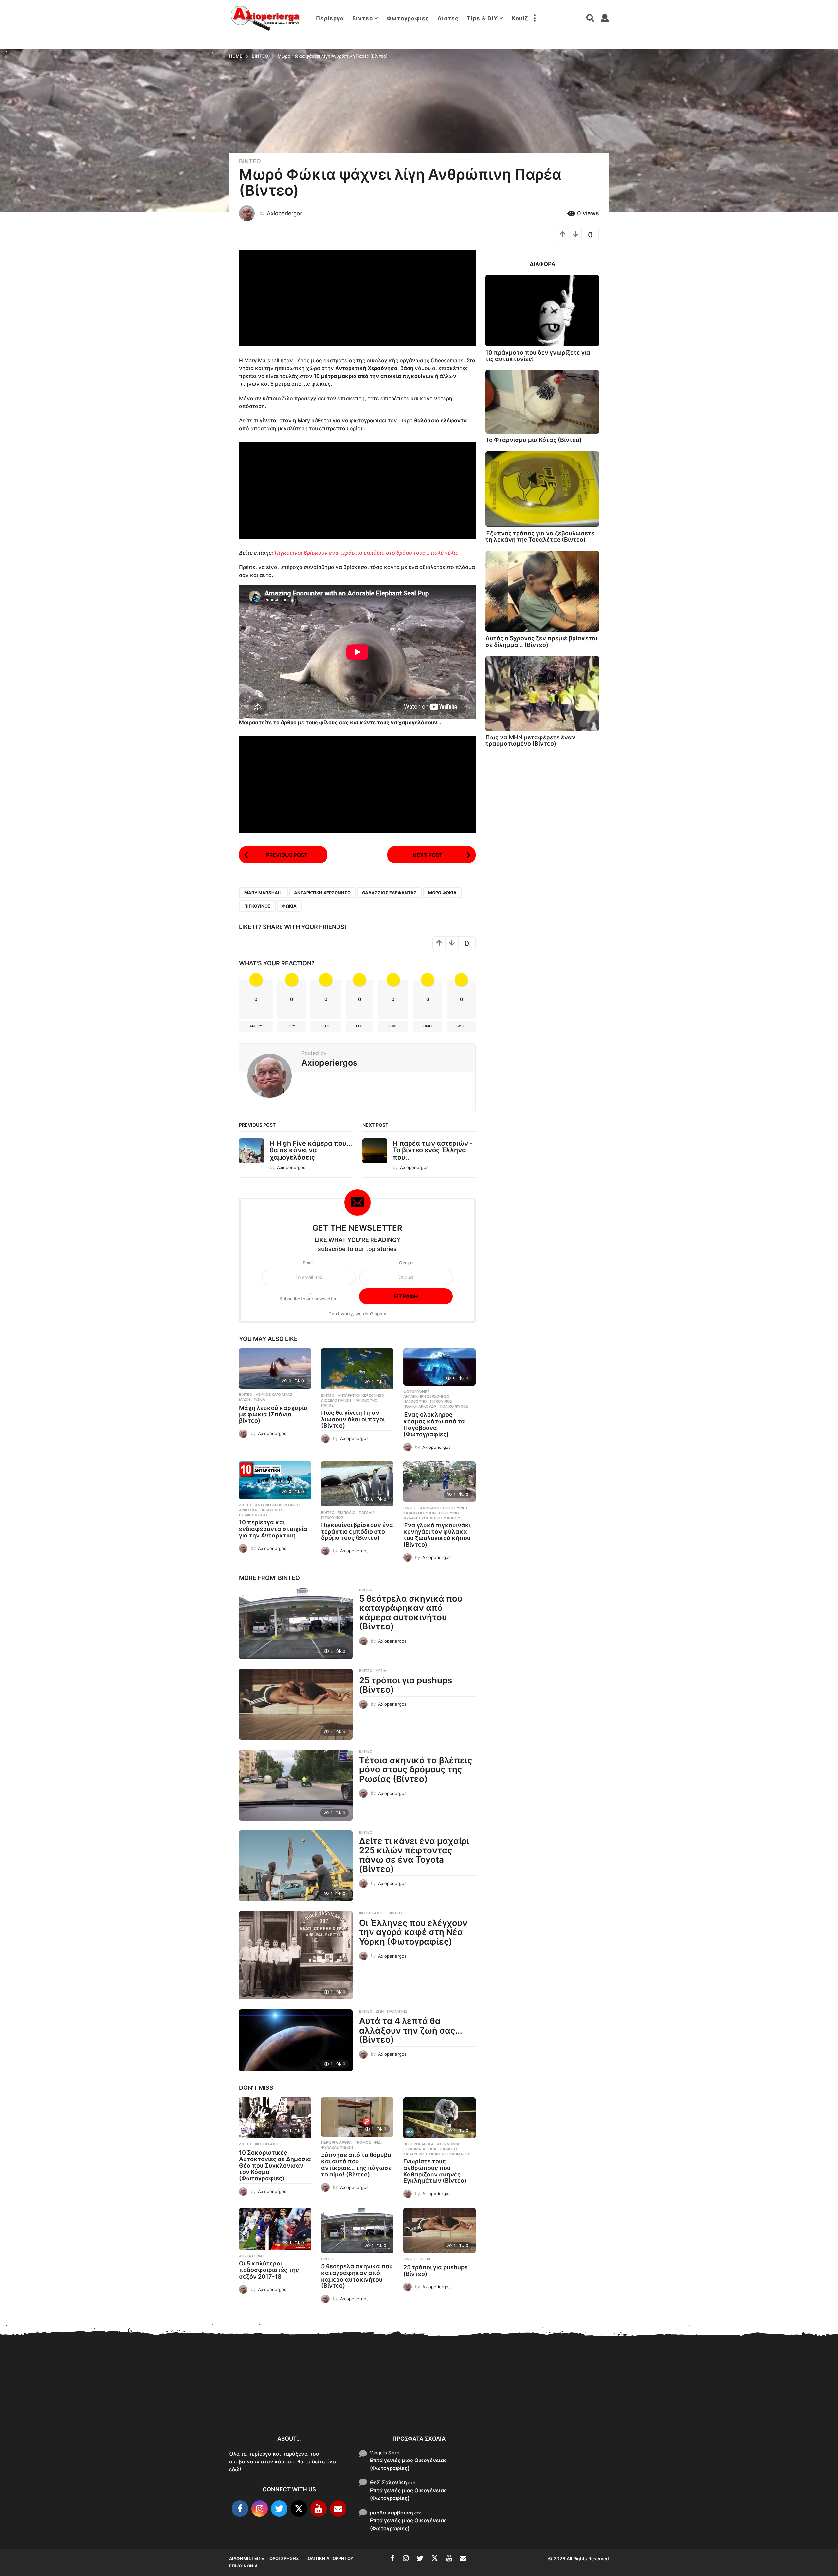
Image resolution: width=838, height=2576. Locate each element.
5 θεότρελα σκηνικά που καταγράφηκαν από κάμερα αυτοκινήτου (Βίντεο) (411, 1613)
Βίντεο (363, 18)
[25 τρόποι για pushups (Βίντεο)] (296, 1704)
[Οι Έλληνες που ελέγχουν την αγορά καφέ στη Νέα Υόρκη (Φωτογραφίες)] (296, 1955)
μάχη (245, 1399)
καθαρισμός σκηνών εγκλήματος (437, 2154)
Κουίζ (520, 18)
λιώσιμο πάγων (336, 1400)
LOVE (393, 1026)
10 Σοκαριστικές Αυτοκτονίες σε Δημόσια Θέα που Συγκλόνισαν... (262, 2403)
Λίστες (448, 18)
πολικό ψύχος (454, 1406)
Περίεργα (330, 18)
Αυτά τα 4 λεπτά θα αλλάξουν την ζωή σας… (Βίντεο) (410, 2030)
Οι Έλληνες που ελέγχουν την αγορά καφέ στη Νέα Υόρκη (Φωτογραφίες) (413, 1932)
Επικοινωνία (243, 2566)
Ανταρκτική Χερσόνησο (322, 893)
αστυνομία (448, 2144)
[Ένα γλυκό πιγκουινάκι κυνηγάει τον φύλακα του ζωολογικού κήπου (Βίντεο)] (439, 1482)
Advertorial (252, 2256)
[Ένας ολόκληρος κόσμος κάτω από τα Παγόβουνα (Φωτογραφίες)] (439, 1367)
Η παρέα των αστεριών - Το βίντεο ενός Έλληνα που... (433, 1150)
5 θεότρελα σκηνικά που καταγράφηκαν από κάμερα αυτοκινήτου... (524, 2406)
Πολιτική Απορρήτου (329, 2558)
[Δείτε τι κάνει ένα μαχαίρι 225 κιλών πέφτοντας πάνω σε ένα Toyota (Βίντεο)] (296, 1866)
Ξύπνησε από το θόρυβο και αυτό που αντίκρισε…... (328, 2399)
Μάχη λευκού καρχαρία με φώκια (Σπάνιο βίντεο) (273, 1414)
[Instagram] (260, 2509)
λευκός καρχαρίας (274, 1395)
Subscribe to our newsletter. (309, 1299)
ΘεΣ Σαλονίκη (388, 2482)
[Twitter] (279, 2509)
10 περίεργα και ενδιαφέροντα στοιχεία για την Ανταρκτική (273, 1529)
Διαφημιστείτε (246, 2558)
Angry (256, 1026)
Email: (309, 1263)
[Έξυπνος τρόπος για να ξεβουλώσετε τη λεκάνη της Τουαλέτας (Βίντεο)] (542, 489)
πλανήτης (397, 2011)
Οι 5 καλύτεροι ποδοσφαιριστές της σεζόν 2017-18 (269, 2270)
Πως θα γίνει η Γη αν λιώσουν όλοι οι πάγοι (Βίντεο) (353, 1419)
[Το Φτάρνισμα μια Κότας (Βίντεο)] (542, 402)
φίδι (378, 2142)
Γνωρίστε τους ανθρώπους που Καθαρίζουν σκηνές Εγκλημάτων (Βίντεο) (435, 2171)
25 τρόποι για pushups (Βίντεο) (406, 1685)
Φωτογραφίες (408, 18)
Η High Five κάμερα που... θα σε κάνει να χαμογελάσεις (311, 1150)
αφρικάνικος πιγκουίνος (444, 1508)
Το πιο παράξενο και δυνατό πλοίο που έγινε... (720, 2406)
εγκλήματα (414, 2149)
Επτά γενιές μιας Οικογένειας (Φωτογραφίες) (408, 2464)
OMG (428, 1026)
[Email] (338, 2509)
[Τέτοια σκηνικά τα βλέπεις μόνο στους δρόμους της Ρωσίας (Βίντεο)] (296, 1785)
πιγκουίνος (257, 906)
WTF (461, 1026)
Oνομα (406, 1263)
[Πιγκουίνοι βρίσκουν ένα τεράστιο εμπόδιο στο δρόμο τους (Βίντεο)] (357, 1484)
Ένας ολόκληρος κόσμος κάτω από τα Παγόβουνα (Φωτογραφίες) (434, 1424)
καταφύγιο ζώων (419, 1513)
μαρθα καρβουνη (392, 2513)
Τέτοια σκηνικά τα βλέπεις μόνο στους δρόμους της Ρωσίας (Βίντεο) (416, 1769)
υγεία (381, 1671)
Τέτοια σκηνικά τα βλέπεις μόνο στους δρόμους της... (655, 2404)
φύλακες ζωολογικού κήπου (432, 1518)
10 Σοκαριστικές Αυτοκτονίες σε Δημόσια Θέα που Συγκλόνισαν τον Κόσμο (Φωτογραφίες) (275, 2165)
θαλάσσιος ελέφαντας (389, 893)
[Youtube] (319, 2509)
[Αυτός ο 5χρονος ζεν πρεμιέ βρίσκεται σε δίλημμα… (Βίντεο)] (542, 592)
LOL (359, 1026)
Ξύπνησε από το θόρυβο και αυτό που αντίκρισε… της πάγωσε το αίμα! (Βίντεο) (356, 2164)
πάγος (327, 1405)
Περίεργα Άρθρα (336, 2142)
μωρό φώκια (442, 893)
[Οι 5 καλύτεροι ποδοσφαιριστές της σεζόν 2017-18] (275, 2229)
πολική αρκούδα (420, 1406)
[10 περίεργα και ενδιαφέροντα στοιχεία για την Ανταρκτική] (275, 1480)
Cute (326, 1026)
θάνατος (449, 2149)
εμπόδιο (347, 1513)
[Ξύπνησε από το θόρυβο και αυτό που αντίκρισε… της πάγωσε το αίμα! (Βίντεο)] (357, 2117)
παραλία (367, 1513)
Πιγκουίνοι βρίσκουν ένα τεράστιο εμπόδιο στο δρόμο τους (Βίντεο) (357, 1531)
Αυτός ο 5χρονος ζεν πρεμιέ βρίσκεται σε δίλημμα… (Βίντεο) (541, 641)
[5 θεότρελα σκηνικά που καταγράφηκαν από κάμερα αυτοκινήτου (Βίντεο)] (296, 1623)
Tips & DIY (482, 18)
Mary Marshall (263, 893)
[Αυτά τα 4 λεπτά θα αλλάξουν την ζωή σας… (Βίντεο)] (296, 2040)
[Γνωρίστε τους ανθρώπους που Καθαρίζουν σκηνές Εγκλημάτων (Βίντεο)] (439, 2118)
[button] (535, 18)
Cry (291, 1026)
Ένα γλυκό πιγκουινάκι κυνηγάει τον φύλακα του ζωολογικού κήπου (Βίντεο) (437, 1535)
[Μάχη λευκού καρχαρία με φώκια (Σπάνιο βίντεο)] (275, 1368)
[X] (299, 2509)
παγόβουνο (366, 1400)
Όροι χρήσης (284, 2558)
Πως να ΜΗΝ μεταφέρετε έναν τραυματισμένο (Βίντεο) (530, 740)
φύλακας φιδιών (337, 2147)
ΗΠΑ (432, 2149)
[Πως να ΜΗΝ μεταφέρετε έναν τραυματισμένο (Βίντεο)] (542, 693)
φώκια (289, 906)
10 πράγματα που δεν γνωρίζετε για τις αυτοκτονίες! (538, 356)
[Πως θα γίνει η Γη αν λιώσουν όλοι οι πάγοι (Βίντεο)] (357, 1369)
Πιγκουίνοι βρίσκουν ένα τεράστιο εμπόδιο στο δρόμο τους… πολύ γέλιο (367, 553)
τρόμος (363, 2142)
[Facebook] (240, 2509)
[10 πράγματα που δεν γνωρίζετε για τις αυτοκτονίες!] (542, 311)
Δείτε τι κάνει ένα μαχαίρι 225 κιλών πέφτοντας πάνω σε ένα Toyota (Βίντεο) (414, 1855)
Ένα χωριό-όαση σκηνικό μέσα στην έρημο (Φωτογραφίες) (786, 2406)
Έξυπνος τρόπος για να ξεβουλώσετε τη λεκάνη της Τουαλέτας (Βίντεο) (540, 536)
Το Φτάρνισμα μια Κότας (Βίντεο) (534, 440)
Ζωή (380, 2011)
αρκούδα (248, 1510)
